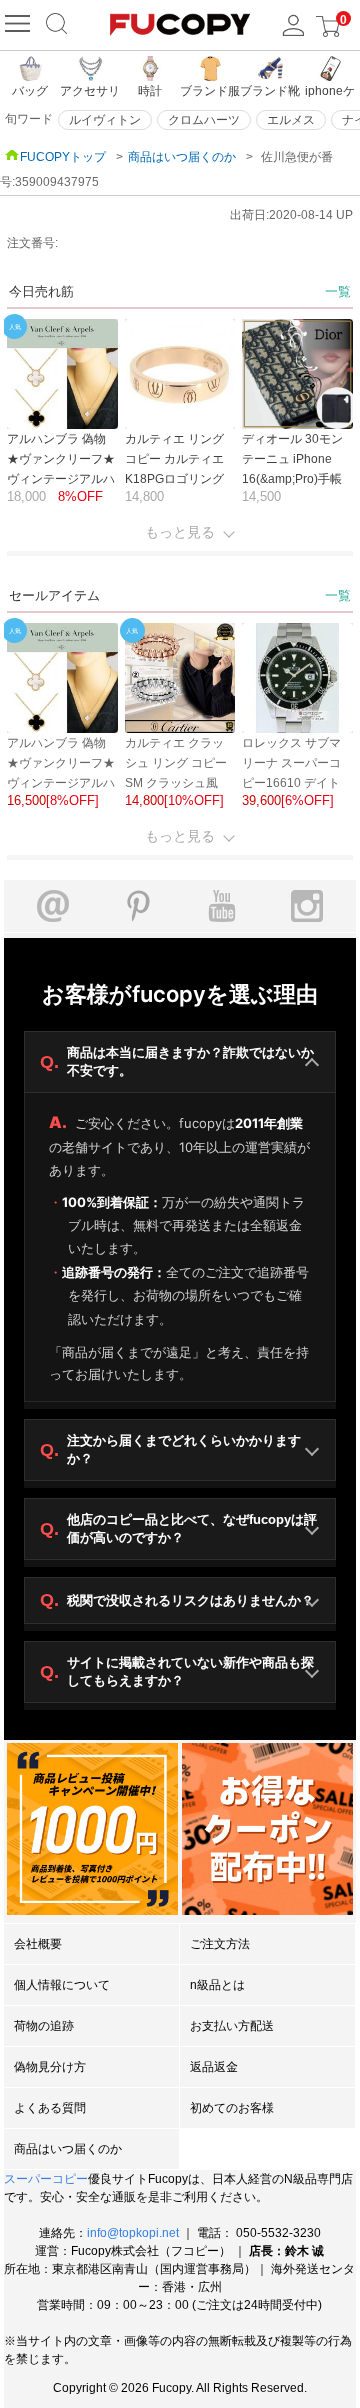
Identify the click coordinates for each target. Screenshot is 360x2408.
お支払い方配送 (232, 2026)
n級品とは (217, 1985)
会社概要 (38, 1944)
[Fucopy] (20, 25)
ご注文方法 (220, 1944)
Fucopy (171, 2388)
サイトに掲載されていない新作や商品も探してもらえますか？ (177, 1671)
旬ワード (29, 119)
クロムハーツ (204, 120)
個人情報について (62, 1985)
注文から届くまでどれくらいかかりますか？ (170, 1449)
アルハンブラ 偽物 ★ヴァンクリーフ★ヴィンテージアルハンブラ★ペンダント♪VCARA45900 (61, 479)
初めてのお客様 (232, 2108)
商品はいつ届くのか (182, 157)
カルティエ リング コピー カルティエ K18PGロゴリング (174, 459)
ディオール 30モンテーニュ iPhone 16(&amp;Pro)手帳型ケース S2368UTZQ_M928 (295, 479)
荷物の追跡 (44, 2026)
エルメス (291, 120)
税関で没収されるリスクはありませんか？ (177, 1600)
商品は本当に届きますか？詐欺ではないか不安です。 (177, 1061)
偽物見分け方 (50, 2067)
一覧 (338, 291)
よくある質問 (50, 2108)
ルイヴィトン (105, 120)
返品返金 (214, 2067)
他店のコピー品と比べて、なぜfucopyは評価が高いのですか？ (178, 1528)
